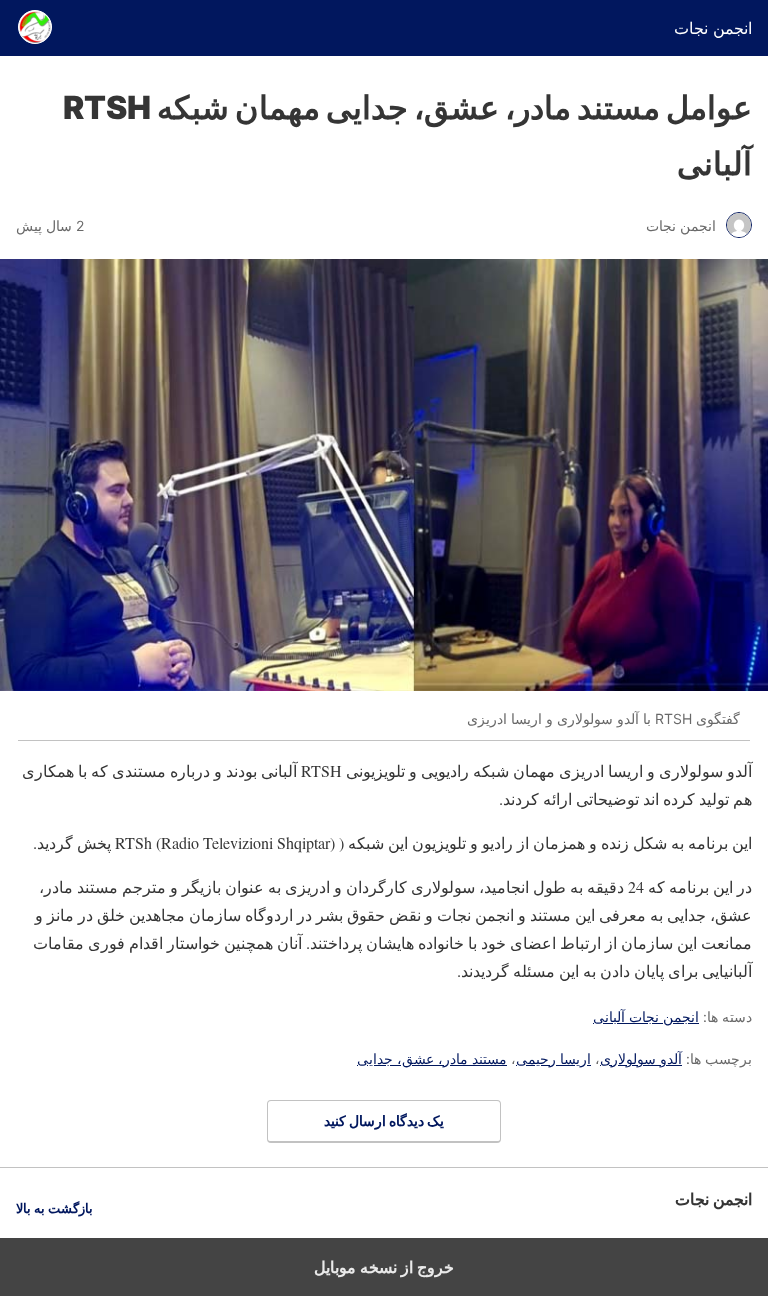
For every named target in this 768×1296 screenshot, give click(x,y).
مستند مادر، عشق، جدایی (432, 1058)
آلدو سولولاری (641, 1058)
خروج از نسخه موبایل (384, 1267)
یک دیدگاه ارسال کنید (384, 1120)
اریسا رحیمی (553, 1058)
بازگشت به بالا (54, 1208)
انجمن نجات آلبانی (646, 1016)
